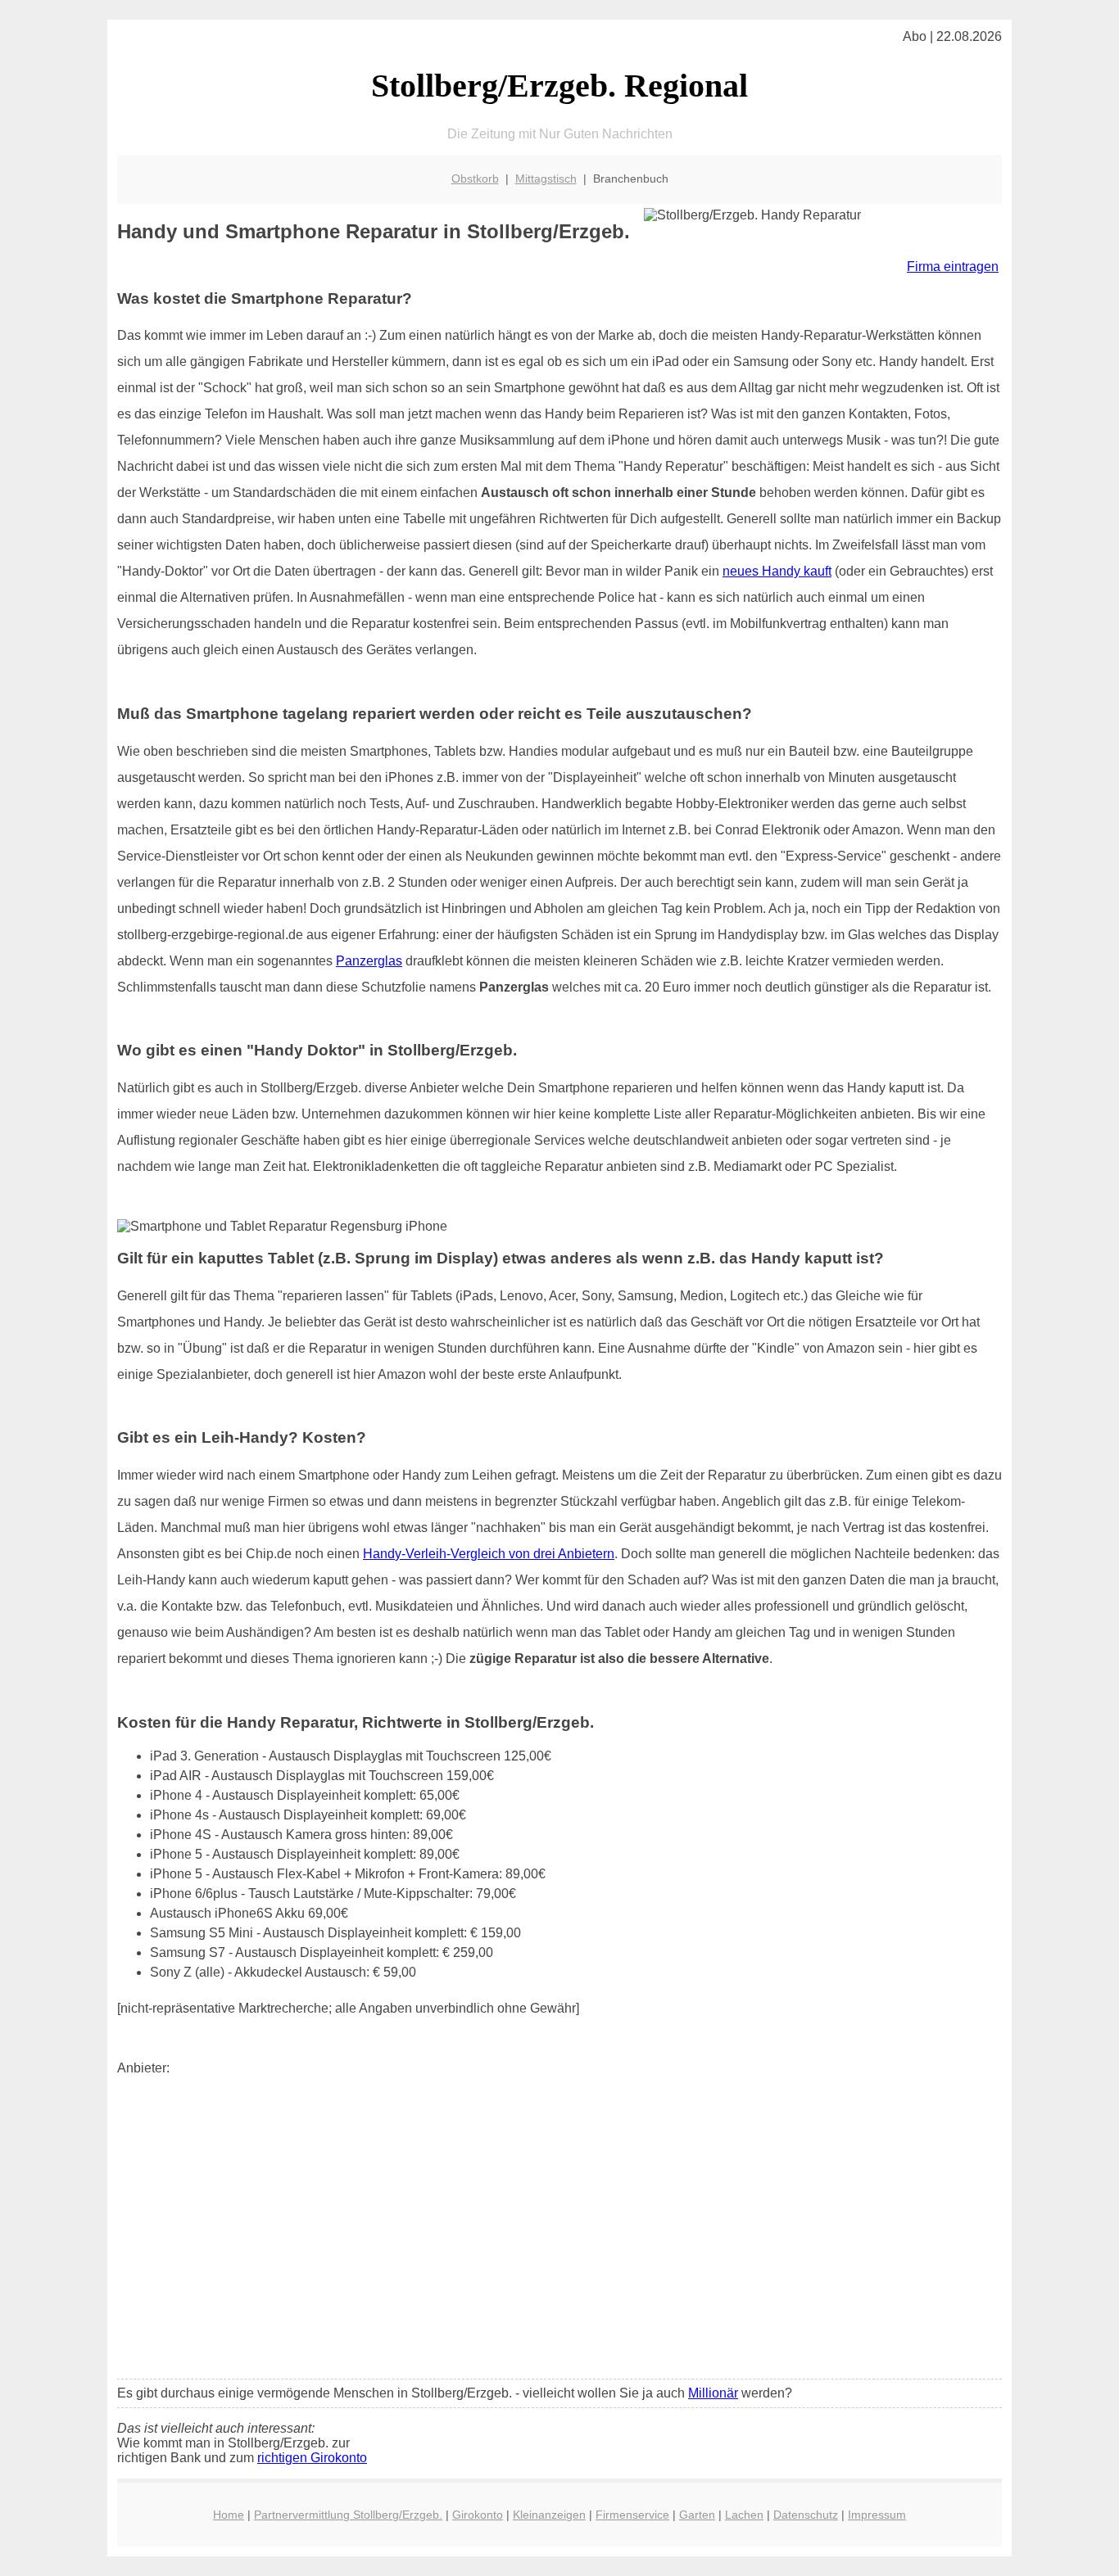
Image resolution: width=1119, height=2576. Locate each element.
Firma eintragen (953, 267)
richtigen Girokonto (312, 2458)
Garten (697, 2515)
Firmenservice (632, 2515)
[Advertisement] (559, 2244)
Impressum (877, 2515)
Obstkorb (475, 179)
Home (229, 2515)
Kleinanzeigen (549, 2515)
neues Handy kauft (777, 571)
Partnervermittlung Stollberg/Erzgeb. (348, 2515)
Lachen (744, 2515)
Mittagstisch (546, 179)
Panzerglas (369, 961)
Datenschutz (806, 2515)
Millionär (713, 2393)
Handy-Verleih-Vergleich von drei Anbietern (489, 1554)
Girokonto (478, 2515)
